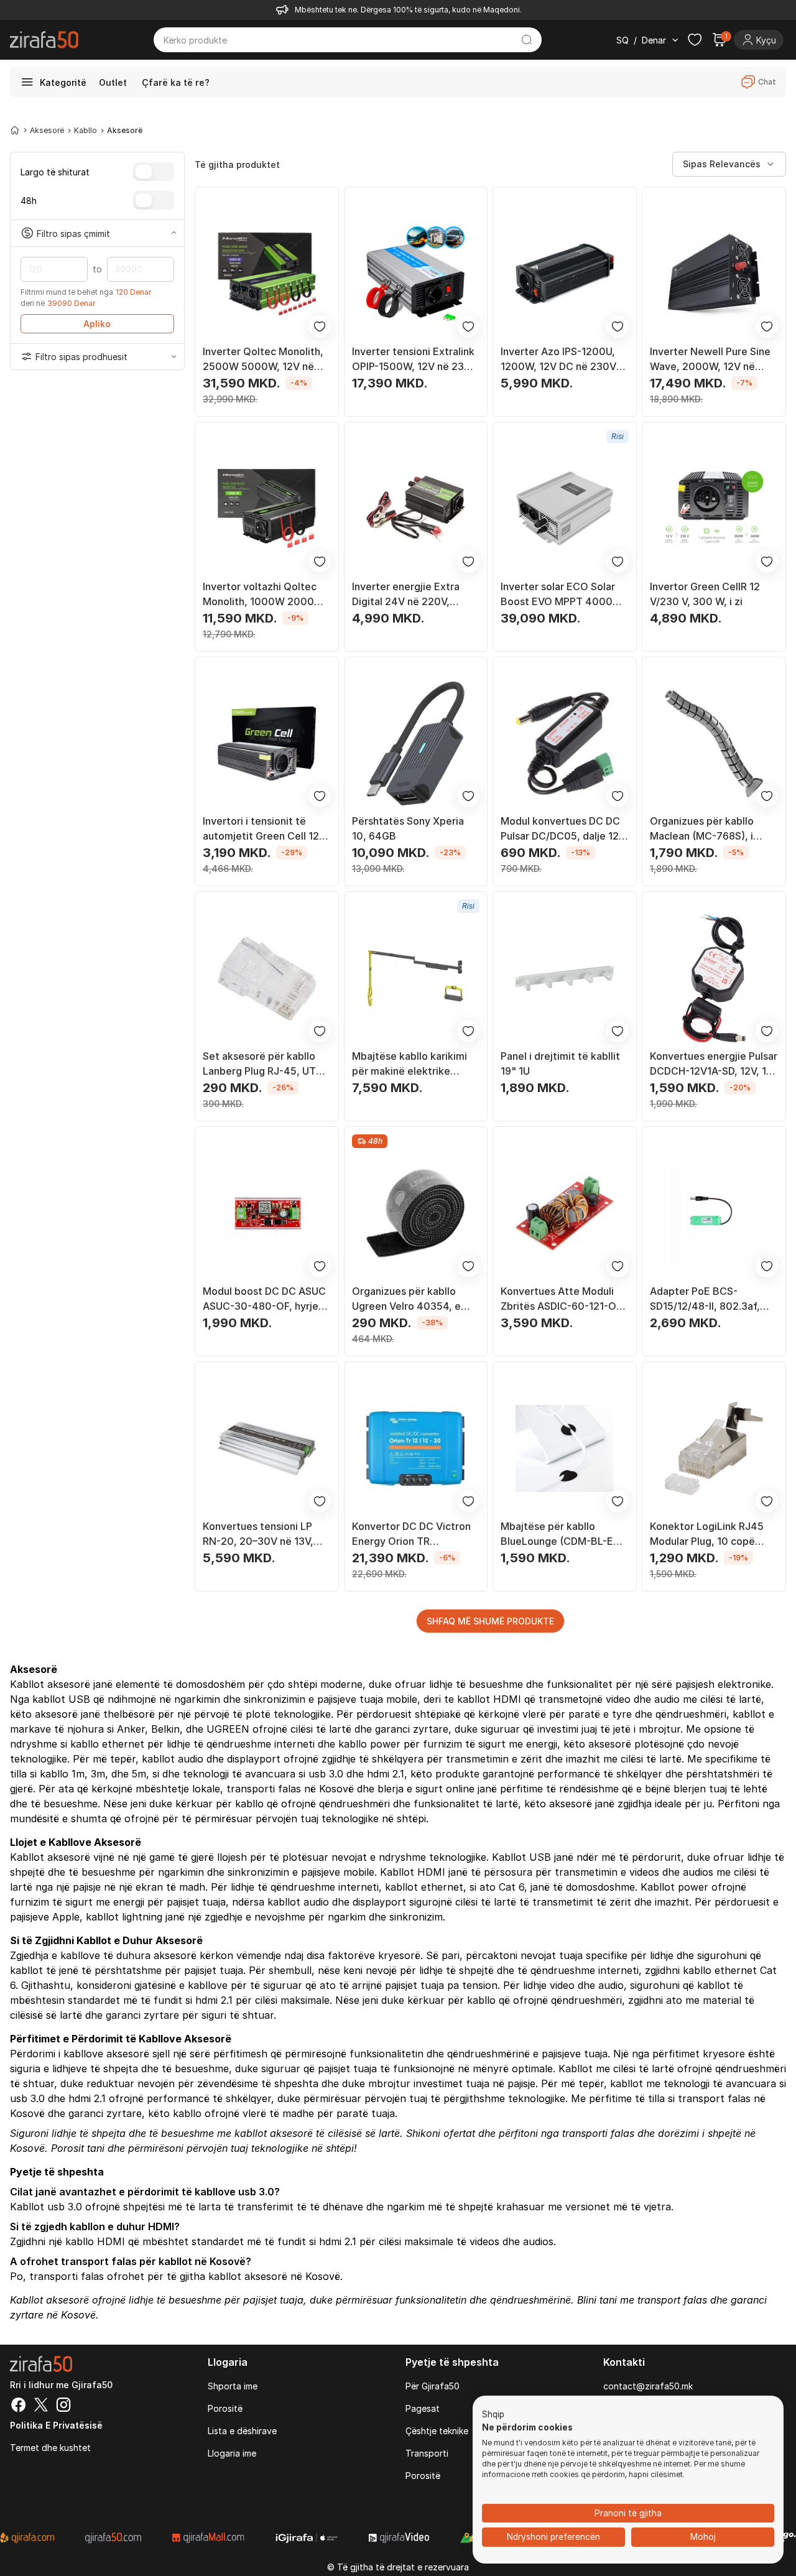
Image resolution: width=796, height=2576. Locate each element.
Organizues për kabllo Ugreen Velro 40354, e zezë (406, 1299)
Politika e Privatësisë (56, 2425)
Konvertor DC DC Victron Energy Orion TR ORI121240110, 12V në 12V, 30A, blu (415, 1534)
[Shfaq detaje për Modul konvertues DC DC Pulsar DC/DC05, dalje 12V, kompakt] (565, 744)
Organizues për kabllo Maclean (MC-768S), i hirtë (702, 829)
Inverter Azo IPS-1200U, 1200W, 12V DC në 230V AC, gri (558, 359)
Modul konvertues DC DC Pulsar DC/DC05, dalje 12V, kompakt (564, 829)
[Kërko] (527, 40)
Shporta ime (233, 2386)
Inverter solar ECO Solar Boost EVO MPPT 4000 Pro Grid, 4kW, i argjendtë (562, 595)
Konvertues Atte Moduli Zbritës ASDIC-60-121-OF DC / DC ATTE (561, 1299)
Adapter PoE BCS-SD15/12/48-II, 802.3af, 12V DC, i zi (705, 1299)
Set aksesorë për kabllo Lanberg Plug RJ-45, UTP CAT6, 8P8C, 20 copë (262, 1064)
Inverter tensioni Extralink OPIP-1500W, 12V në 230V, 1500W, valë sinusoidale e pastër (416, 359)
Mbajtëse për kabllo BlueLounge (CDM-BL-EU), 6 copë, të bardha (564, 1534)
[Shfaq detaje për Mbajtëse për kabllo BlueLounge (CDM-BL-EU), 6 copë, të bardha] (565, 1448)
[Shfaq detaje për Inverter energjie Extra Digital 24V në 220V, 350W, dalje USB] (416, 509)
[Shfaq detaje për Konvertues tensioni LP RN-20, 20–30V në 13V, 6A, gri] (267, 1448)
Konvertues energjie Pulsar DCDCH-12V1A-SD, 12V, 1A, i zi (714, 1064)
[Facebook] (19, 2406)
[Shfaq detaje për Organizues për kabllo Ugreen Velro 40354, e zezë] (416, 1213)
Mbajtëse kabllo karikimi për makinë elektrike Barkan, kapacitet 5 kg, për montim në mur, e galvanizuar (410, 1064)
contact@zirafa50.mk (648, 2386)
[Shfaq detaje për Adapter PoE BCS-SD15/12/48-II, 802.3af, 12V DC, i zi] (714, 1213)
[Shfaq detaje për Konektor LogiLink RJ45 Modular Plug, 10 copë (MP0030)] (714, 1448)
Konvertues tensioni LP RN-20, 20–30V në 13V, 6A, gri (258, 1534)
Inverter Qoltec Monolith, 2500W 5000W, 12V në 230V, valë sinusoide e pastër (263, 359)
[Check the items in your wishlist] (695, 40)
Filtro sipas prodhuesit (81, 357)
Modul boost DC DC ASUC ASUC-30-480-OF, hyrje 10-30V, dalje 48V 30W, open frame (264, 1299)
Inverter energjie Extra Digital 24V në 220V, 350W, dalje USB (406, 595)
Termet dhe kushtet (50, 2448)
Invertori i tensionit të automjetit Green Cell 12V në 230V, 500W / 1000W (264, 829)
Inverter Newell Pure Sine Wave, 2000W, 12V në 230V (710, 359)
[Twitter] (41, 2406)
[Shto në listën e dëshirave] (320, 327)
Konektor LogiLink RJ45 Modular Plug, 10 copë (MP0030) (707, 1534)
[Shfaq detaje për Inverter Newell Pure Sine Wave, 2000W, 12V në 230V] (714, 274)
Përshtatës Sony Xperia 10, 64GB (408, 828)
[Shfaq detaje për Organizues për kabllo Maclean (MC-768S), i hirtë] (714, 744)
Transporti (427, 2453)
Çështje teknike (437, 2431)
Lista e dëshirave (242, 2431)
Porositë (225, 2408)
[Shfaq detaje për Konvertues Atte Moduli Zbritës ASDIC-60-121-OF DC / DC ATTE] (565, 1213)
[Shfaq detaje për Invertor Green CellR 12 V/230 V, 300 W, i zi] (714, 509)
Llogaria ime (232, 2453)
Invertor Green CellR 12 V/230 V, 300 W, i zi (705, 594)
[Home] (15, 130)
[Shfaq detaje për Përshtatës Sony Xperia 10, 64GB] (416, 744)
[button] (493, 2415)
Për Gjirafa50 (433, 2386)
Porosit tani (78, 2148)
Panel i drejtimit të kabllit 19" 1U (560, 1063)
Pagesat (423, 2408)
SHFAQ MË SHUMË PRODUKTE (490, 1621)
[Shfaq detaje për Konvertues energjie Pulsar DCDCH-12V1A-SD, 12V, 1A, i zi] (714, 978)
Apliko (97, 324)
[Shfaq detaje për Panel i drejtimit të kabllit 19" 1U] (565, 978)
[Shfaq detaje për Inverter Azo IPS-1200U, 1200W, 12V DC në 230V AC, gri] (565, 274)
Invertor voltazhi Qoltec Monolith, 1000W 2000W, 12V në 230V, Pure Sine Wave (264, 595)
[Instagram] (63, 2406)
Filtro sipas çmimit (73, 233)
